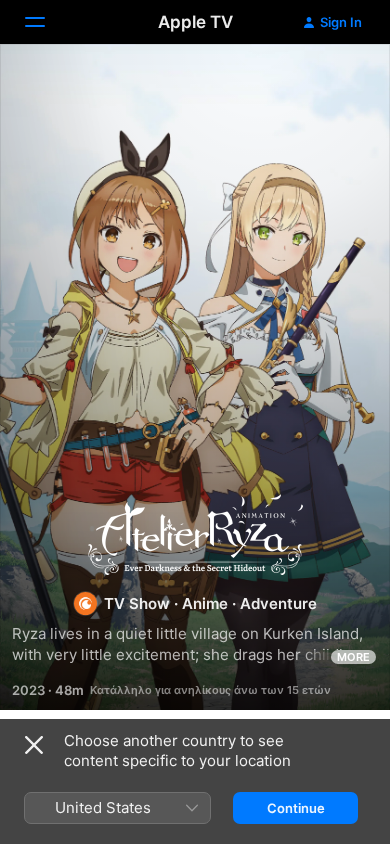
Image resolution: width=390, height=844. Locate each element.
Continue (296, 808)
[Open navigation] (47, 22)
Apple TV (195, 22)
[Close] (34, 745)
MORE (353, 657)
